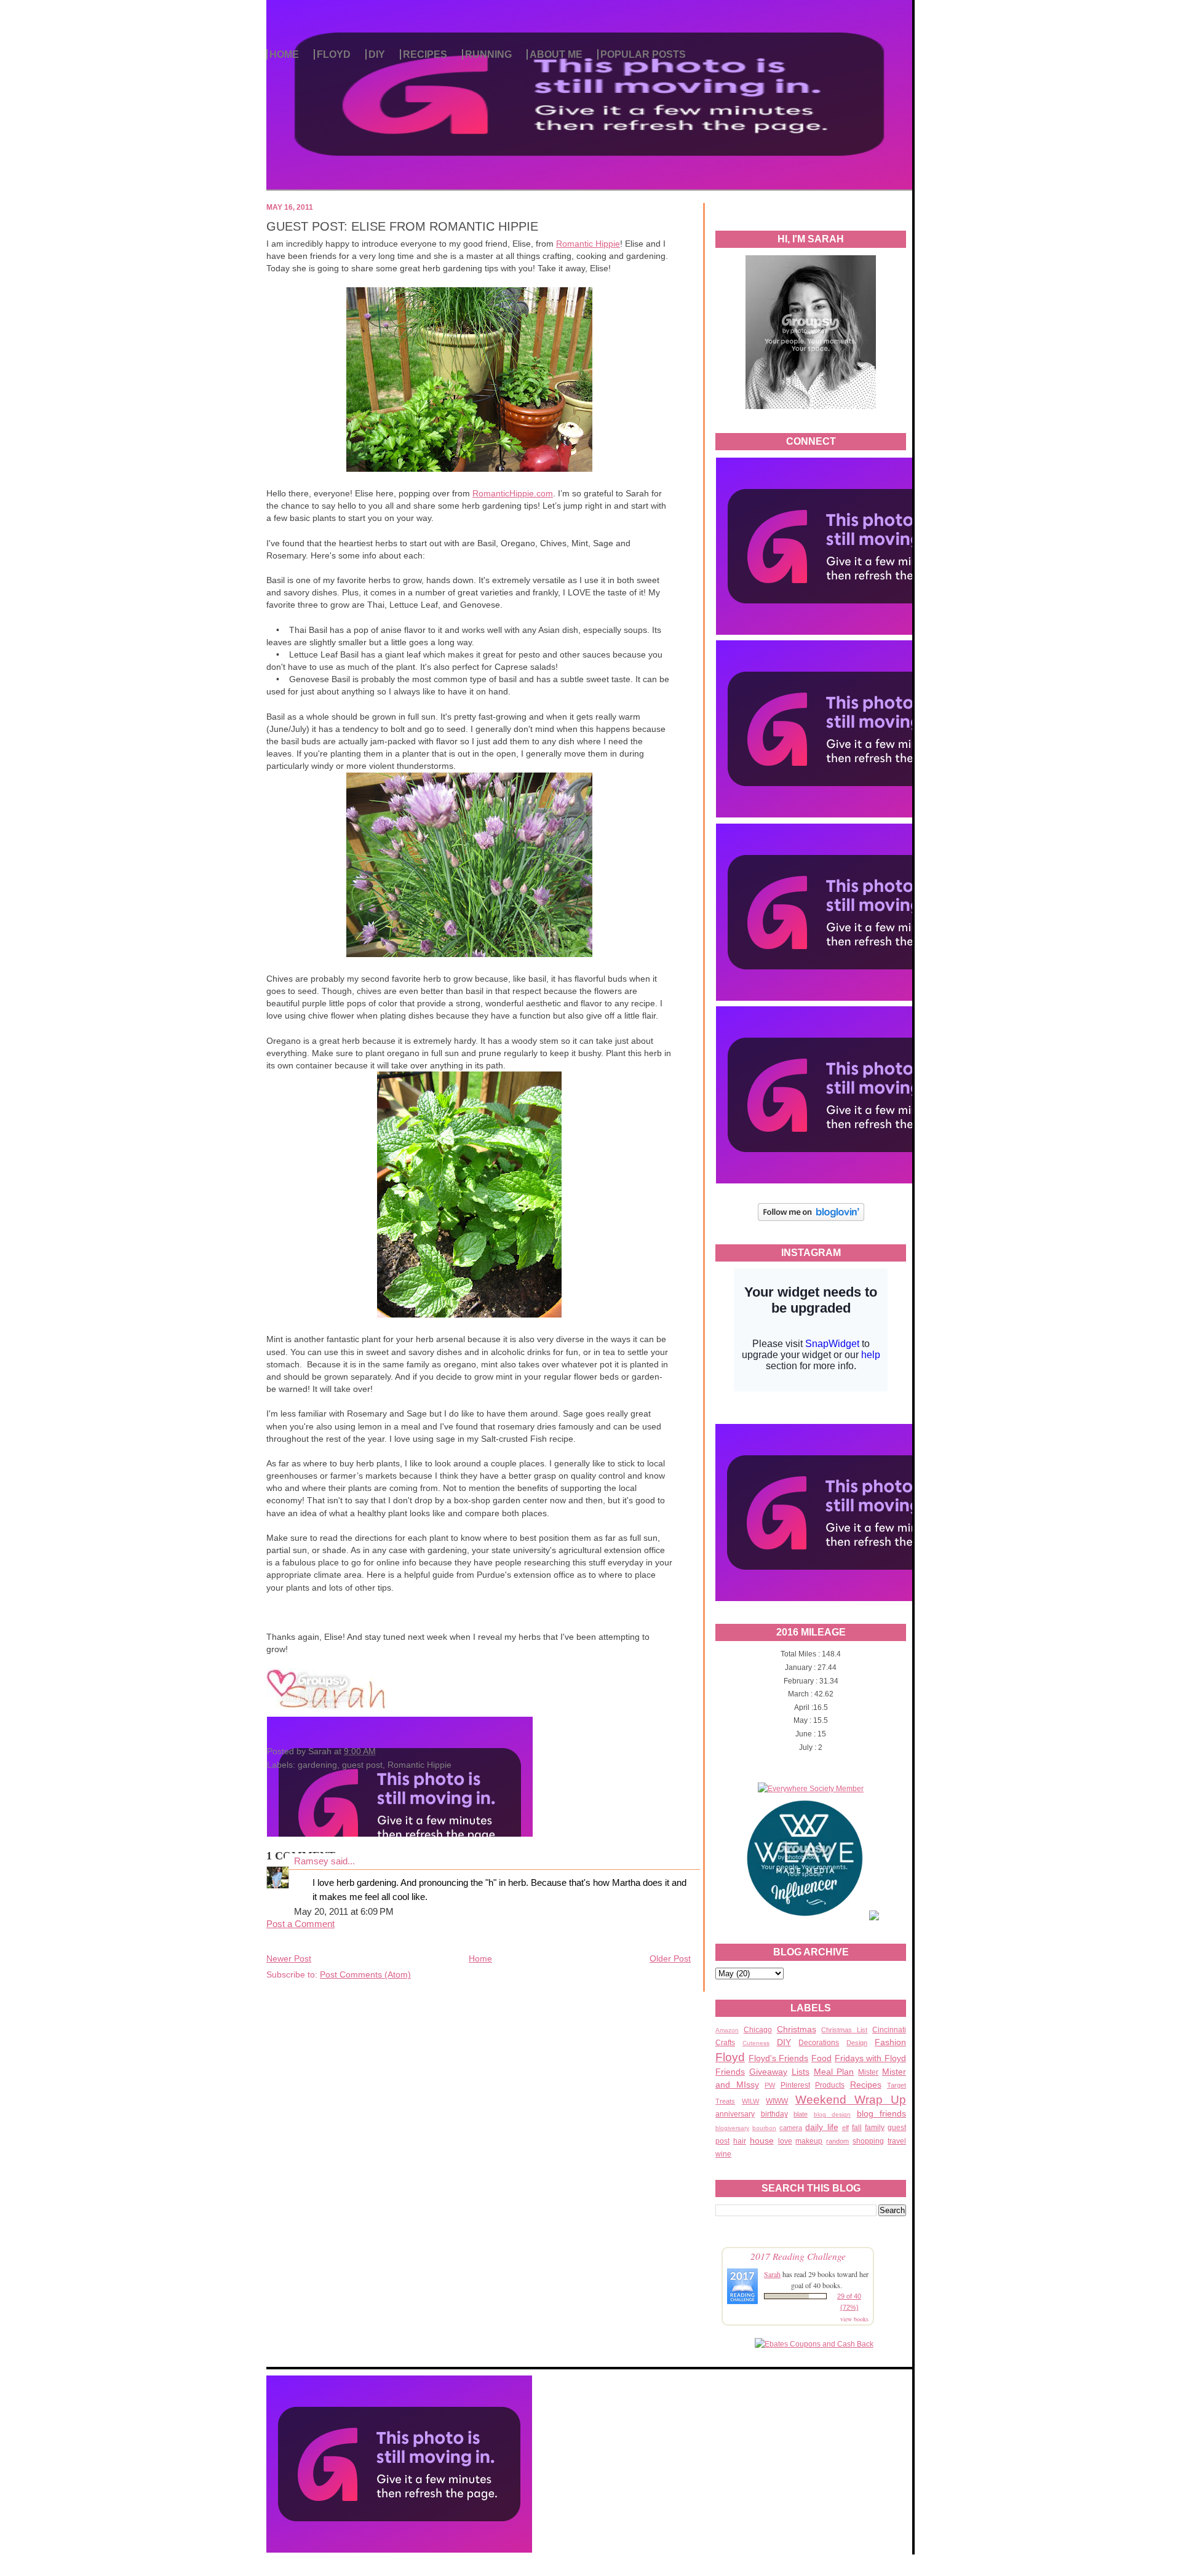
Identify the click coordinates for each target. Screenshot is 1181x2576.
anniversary (735, 2114)
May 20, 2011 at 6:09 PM (344, 1912)
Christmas (797, 2029)
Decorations (819, 2043)
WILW (750, 2101)
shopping (868, 2141)
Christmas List (844, 2030)
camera (791, 2128)
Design (857, 2043)
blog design (833, 2114)
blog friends (882, 2113)
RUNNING (488, 54)
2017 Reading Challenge (798, 2256)
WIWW (777, 2101)
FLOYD (334, 54)
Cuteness (756, 2043)
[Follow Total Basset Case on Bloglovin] (811, 1219)
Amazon (727, 2030)
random (837, 2141)
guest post (362, 1765)
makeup (809, 2141)
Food (821, 2058)
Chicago (758, 2030)
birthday (774, 2114)
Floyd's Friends (779, 2058)
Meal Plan (834, 2072)
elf (845, 2128)
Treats (725, 2101)
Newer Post (289, 1958)
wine (723, 2154)
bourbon (764, 2128)
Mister (868, 2072)
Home (480, 1958)
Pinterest (795, 2085)
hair (740, 2141)
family (875, 2128)
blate (801, 2114)
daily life (821, 2127)
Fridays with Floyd (870, 2058)
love (785, 2141)
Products (830, 2085)
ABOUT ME (556, 54)
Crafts (725, 2043)
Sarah (772, 2274)
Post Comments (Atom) (365, 1974)
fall (857, 2128)
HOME (284, 54)
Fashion (890, 2042)
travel (897, 2141)
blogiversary (732, 2128)
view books (854, 2319)
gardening (317, 1765)
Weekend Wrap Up (851, 2100)
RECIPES (425, 54)
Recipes (866, 2085)
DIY (377, 54)
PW (770, 2085)
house (762, 2141)
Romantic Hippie (588, 244)
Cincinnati (889, 2030)
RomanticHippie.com (513, 493)
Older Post (670, 1958)
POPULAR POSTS (643, 54)
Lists (801, 2072)
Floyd (730, 2057)
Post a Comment (300, 1924)
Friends (730, 2072)
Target (897, 2085)
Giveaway (768, 2072)
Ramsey (311, 1861)
